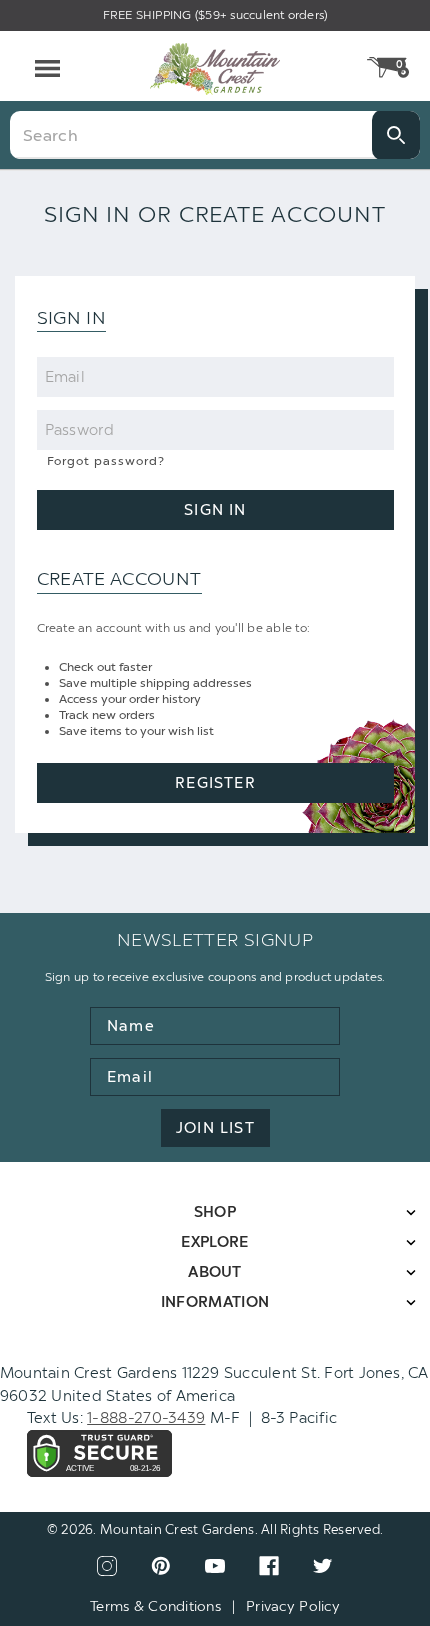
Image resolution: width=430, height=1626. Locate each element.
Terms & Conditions (155, 1606)
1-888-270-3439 (146, 1418)
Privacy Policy (293, 1606)
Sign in (215, 510)
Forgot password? (106, 461)
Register (215, 783)
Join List (215, 1128)
